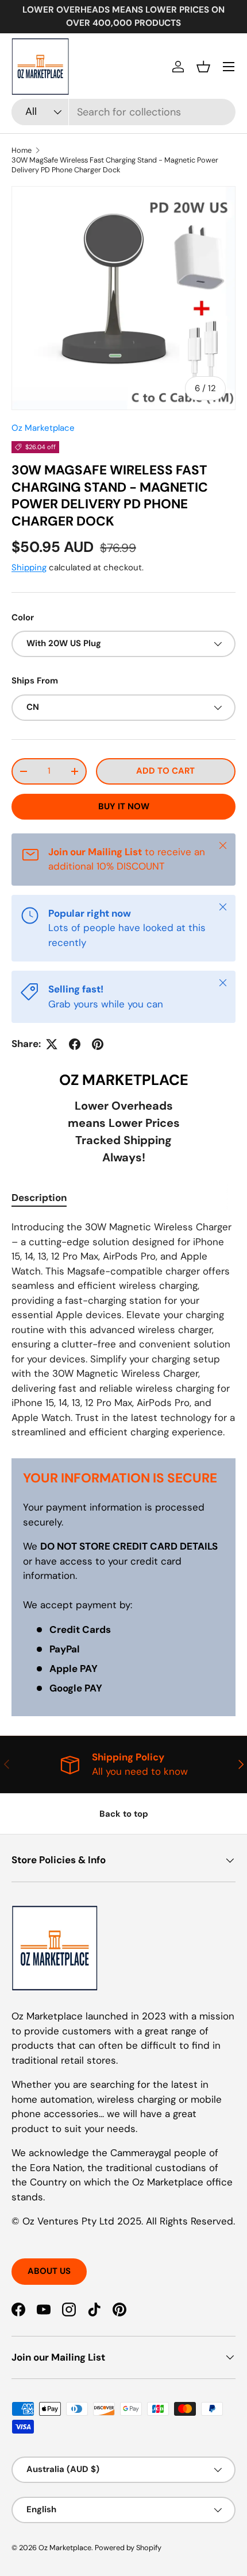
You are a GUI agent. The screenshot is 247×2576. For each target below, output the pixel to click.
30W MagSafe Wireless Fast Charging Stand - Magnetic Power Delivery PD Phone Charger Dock (115, 165)
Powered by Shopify (128, 2548)
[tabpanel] (123, 1330)
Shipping (29, 567)
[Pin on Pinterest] (98, 1044)
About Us (49, 2271)
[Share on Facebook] (75, 1044)
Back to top (124, 1814)
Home (22, 150)
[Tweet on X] (52, 1044)
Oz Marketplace (43, 428)
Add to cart (165, 771)
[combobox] (123, 112)
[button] (203, 67)
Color (23, 617)
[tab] (39, 1198)
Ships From (35, 681)
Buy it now (124, 806)
